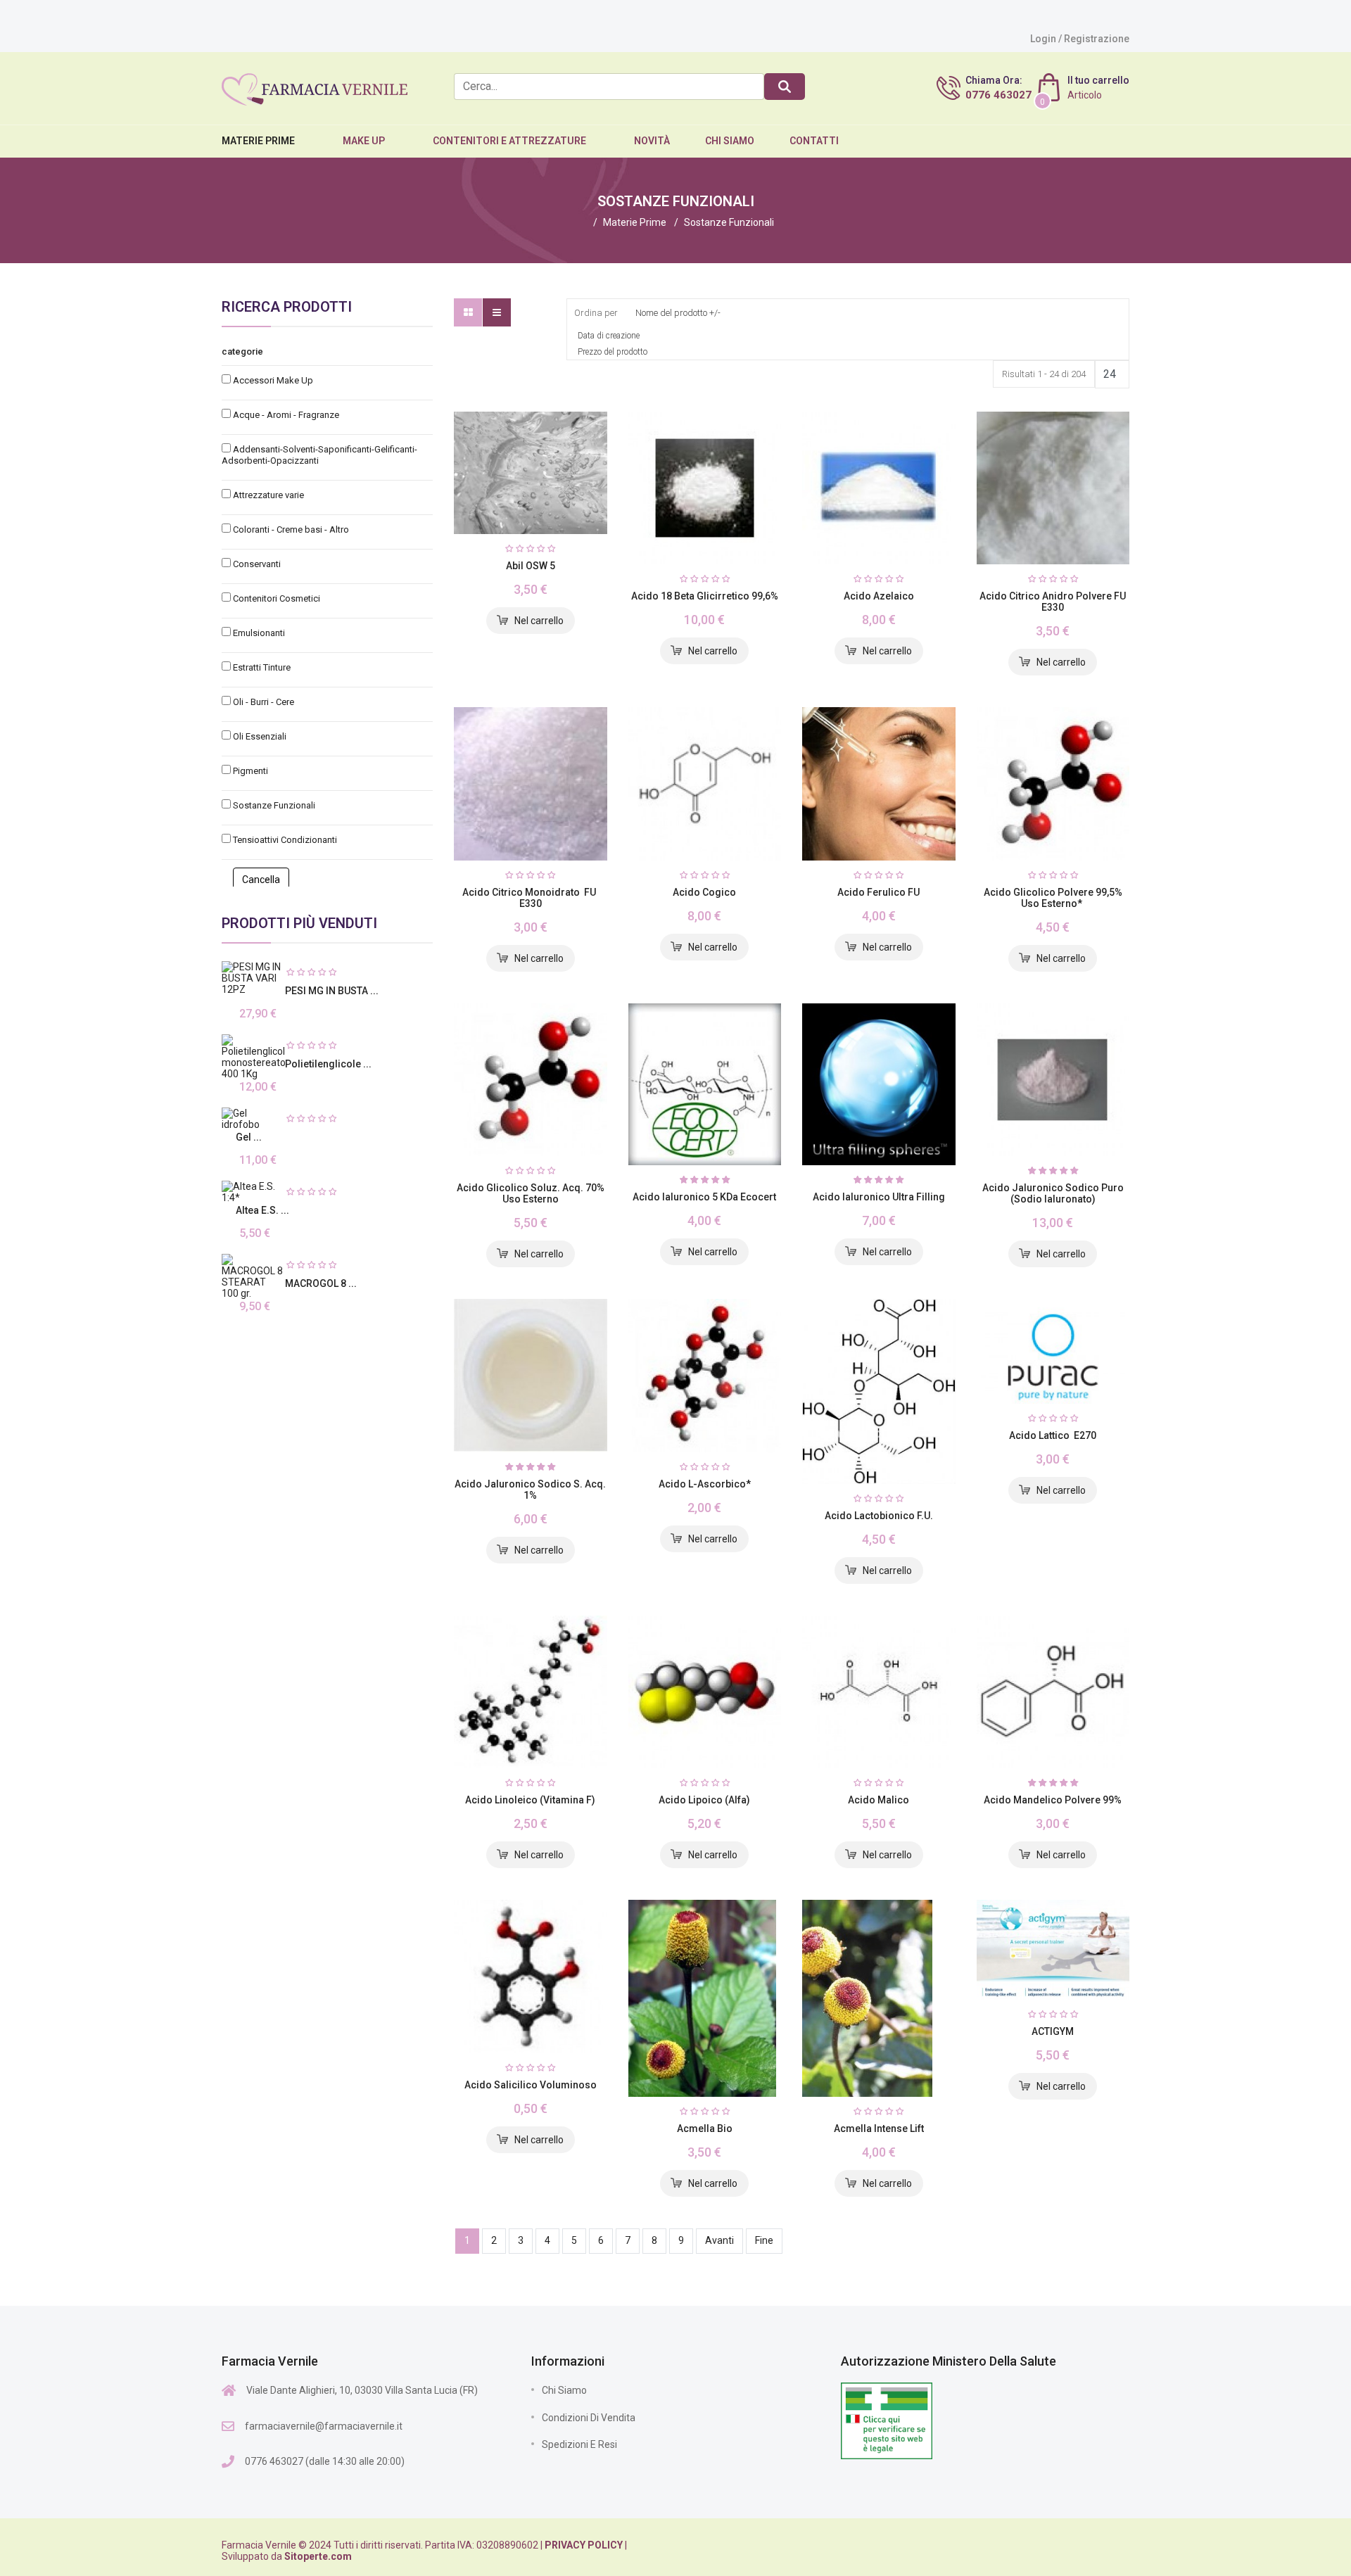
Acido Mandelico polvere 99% (1053, 1800)
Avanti (719, 2240)
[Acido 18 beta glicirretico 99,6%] (705, 488)
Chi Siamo (730, 141)
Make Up (364, 141)
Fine (764, 2240)
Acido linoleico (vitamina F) (530, 1800)
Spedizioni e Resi (579, 2444)
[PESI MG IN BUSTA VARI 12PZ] (253, 978)
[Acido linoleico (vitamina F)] (531, 1692)
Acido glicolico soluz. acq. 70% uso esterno (531, 1193)
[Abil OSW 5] (531, 473)
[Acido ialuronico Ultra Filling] (879, 1084)
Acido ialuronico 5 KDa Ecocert (704, 1197)
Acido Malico (879, 1800)
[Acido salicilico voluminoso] (531, 1977)
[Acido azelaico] (879, 488)
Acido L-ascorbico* (705, 1484)
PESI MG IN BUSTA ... (332, 991)
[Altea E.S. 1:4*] (253, 1192)
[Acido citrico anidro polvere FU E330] (1053, 488)
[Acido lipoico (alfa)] (705, 1692)
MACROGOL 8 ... (321, 1283)
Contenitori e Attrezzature (509, 141)
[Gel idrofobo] (253, 1119)
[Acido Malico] (879, 1692)
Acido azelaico (879, 596)
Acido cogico (704, 892)
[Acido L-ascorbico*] (705, 1376)
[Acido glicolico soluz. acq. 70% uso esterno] (531, 1080)
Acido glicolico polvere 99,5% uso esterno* (1053, 898)
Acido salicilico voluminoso (531, 2085)
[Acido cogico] (705, 784)
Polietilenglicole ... (328, 1064)
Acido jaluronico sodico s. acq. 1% (530, 1490)
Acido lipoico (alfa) (704, 1800)
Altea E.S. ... (262, 1210)
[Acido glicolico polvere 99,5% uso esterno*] (1053, 784)
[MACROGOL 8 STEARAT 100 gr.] (253, 1276)
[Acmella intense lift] (879, 1998)
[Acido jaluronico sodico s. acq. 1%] (531, 1376)
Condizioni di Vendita (589, 2418)
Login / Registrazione (1080, 39)
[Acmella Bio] (705, 1998)
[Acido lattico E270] (1053, 1351)
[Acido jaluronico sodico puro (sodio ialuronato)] (1053, 1080)
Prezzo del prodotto (613, 352)
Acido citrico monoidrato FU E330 (530, 898)
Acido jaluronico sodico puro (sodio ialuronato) (1053, 1193)
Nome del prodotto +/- (678, 313)
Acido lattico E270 (1053, 1435)
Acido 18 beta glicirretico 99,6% (705, 596)
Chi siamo (564, 2390)
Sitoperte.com (318, 2556)
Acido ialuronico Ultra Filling (879, 1197)
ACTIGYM (1053, 2031)
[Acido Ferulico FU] (879, 784)
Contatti (814, 141)
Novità (652, 141)
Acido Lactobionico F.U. (879, 1516)
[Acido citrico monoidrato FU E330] (531, 784)
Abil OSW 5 (531, 566)
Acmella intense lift (879, 2128)
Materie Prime (258, 141)
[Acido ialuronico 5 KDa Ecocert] (705, 1085)
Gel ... (249, 1137)
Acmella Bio (705, 2128)
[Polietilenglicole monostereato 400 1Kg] (253, 1057)
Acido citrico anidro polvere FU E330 (1053, 602)
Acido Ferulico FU (879, 892)
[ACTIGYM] (1053, 1949)
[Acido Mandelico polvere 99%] (1053, 1692)
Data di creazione (609, 336)
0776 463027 (998, 95)
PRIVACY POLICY (584, 2545)
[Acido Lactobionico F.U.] (879, 1391)
